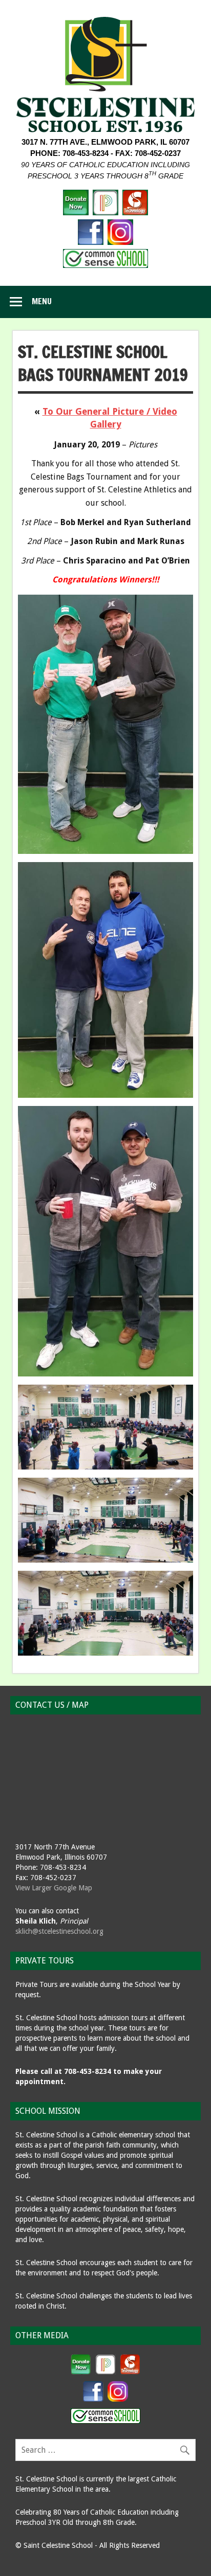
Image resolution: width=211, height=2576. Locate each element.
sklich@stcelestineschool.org (59, 1931)
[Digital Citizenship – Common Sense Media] (105, 265)
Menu (42, 301)
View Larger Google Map (54, 1888)
